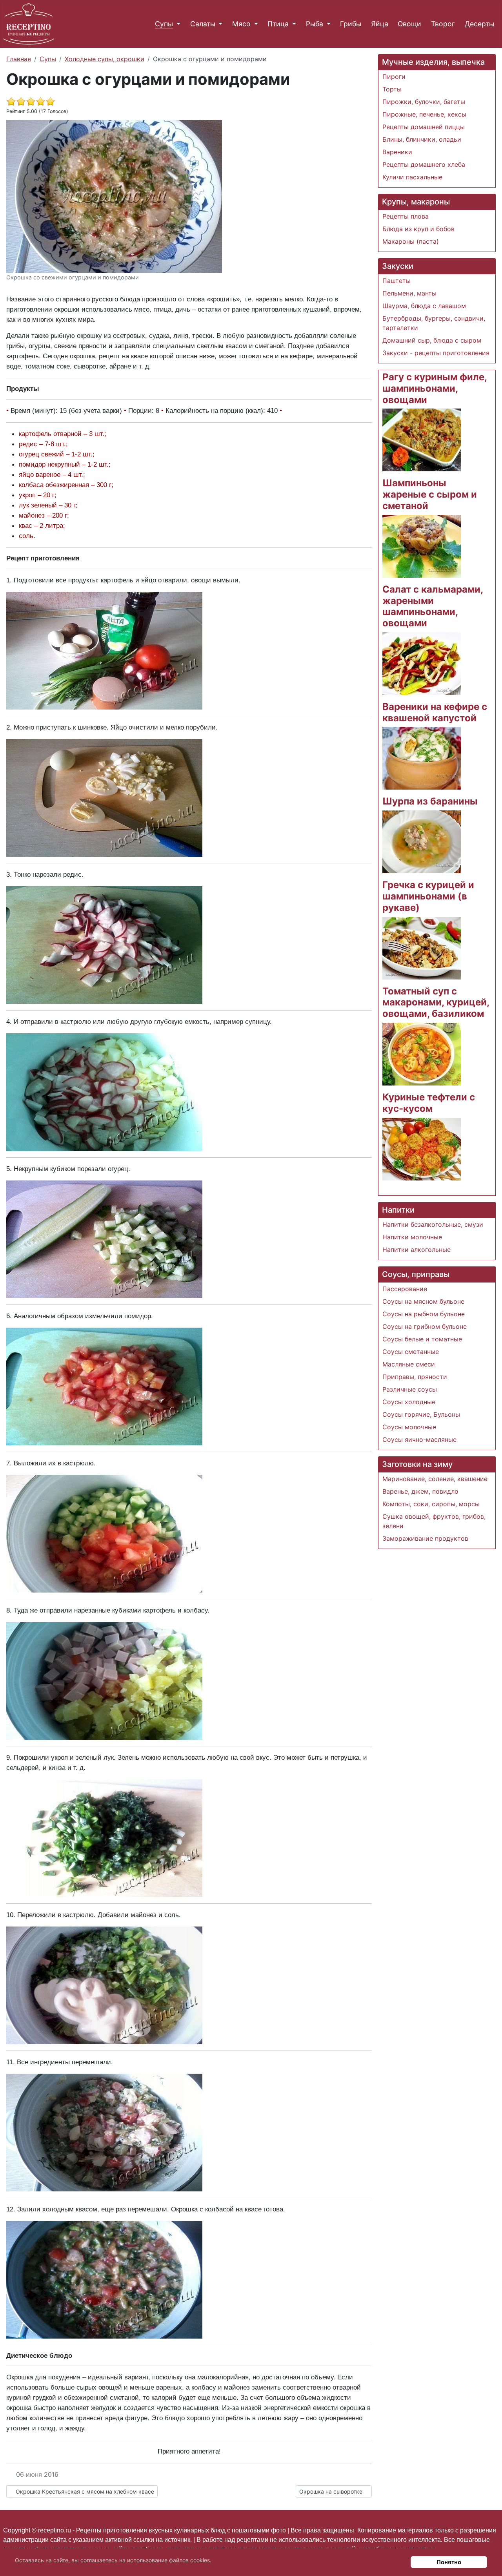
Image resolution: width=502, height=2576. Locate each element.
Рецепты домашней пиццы (424, 127)
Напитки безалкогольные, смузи (433, 1224)
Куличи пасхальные (412, 177)
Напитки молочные (412, 1237)
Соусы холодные (409, 1402)
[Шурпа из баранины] (422, 841)
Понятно (449, 2562)
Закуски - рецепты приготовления (436, 353)
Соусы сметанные (411, 1352)
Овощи (409, 24)
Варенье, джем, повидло (420, 1491)
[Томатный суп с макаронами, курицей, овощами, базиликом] (422, 1053)
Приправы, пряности (415, 1377)
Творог (443, 24)
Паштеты (397, 281)
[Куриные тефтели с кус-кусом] (422, 1148)
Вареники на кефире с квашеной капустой (435, 712)
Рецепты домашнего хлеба (424, 164)
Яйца (380, 24)
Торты (392, 89)
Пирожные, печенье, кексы (424, 114)
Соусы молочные (409, 1427)
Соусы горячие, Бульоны (421, 1414)
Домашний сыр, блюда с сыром (432, 340)
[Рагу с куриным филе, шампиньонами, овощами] (422, 440)
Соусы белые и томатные (422, 1339)
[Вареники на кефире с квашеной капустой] (422, 758)
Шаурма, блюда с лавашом (424, 306)
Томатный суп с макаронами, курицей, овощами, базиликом (436, 1002)
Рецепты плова (406, 216)
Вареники (397, 152)
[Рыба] (327, 24)
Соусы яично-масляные (419, 1439)
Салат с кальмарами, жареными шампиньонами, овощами (433, 606)
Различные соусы (410, 1389)
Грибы (351, 24)
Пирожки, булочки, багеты (424, 102)
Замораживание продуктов (425, 1538)
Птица (278, 24)
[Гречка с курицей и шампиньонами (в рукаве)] (422, 947)
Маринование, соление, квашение (435, 1479)
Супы (164, 24)
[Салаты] (219, 24)
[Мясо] (254, 24)
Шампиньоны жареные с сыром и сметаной (430, 494)
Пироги (394, 77)
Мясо (241, 24)
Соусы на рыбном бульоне (424, 1314)
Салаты (203, 24)
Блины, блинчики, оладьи (422, 139)
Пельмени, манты (409, 293)
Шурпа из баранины (430, 801)
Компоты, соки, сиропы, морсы (431, 1504)
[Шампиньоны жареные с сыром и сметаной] (422, 545)
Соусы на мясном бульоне (423, 1301)
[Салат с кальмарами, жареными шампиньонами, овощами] (422, 663)
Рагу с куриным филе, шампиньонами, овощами (435, 388)
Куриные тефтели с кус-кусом (429, 1103)
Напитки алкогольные (417, 1250)
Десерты (479, 24)
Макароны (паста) (411, 241)
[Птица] (292, 24)
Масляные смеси (409, 1364)
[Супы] (177, 24)
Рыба (315, 24)
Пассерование (405, 1289)
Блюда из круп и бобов (418, 229)
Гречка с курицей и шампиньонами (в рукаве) (428, 896)
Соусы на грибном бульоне (425, 1326)
